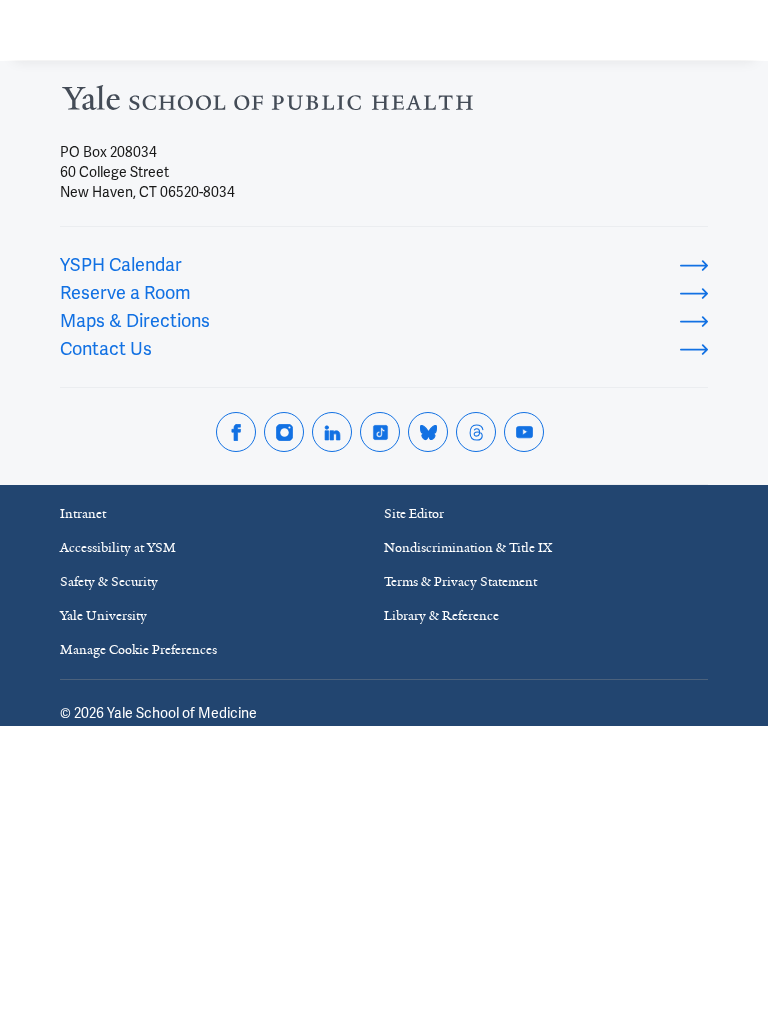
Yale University (103, 615)
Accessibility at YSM (118, 547)
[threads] (476, 432)
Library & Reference (441, 615)
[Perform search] (676, 30)
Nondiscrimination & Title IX (468, 547)
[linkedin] (332, 432)
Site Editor (414, 513)
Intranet (83, 513)
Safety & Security (109, 581)
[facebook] (236, 432)
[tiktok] (380, 432)
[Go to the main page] (154, 29)
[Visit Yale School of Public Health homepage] (267, 103)
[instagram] (284, 432)
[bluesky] (428, 432)
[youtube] (524, 432)
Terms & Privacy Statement (460, 581)
